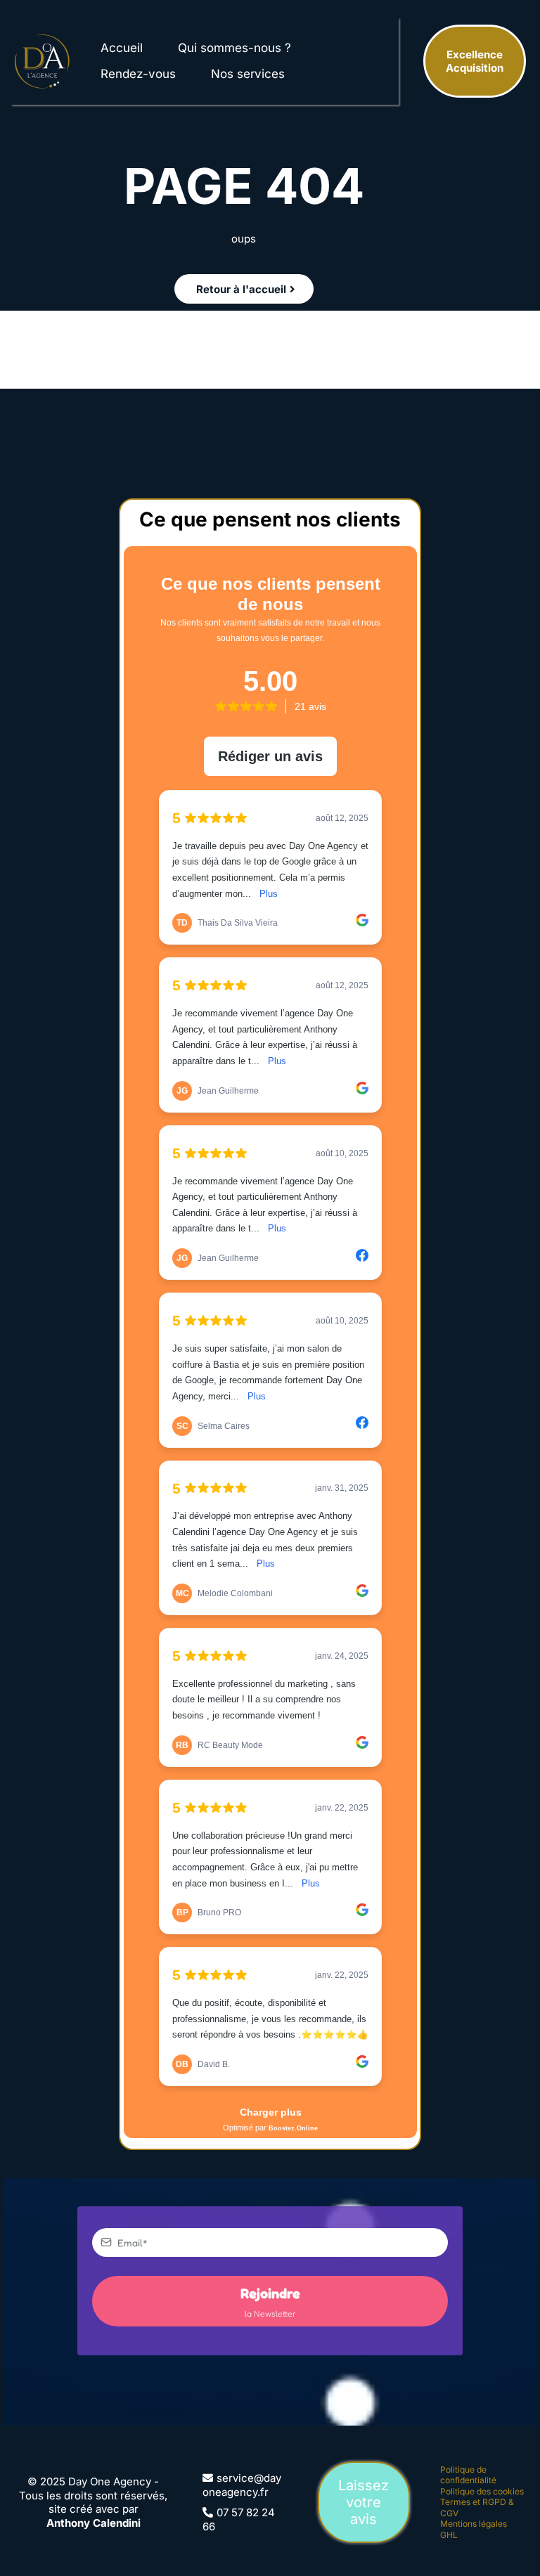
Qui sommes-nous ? (234, 48)
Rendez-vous (138, 74)
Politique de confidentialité (468, 2475)
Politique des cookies (482, 2491)
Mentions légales (474, 2524)
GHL (449, 2535)
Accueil (122, 48)
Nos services (248, 74)
